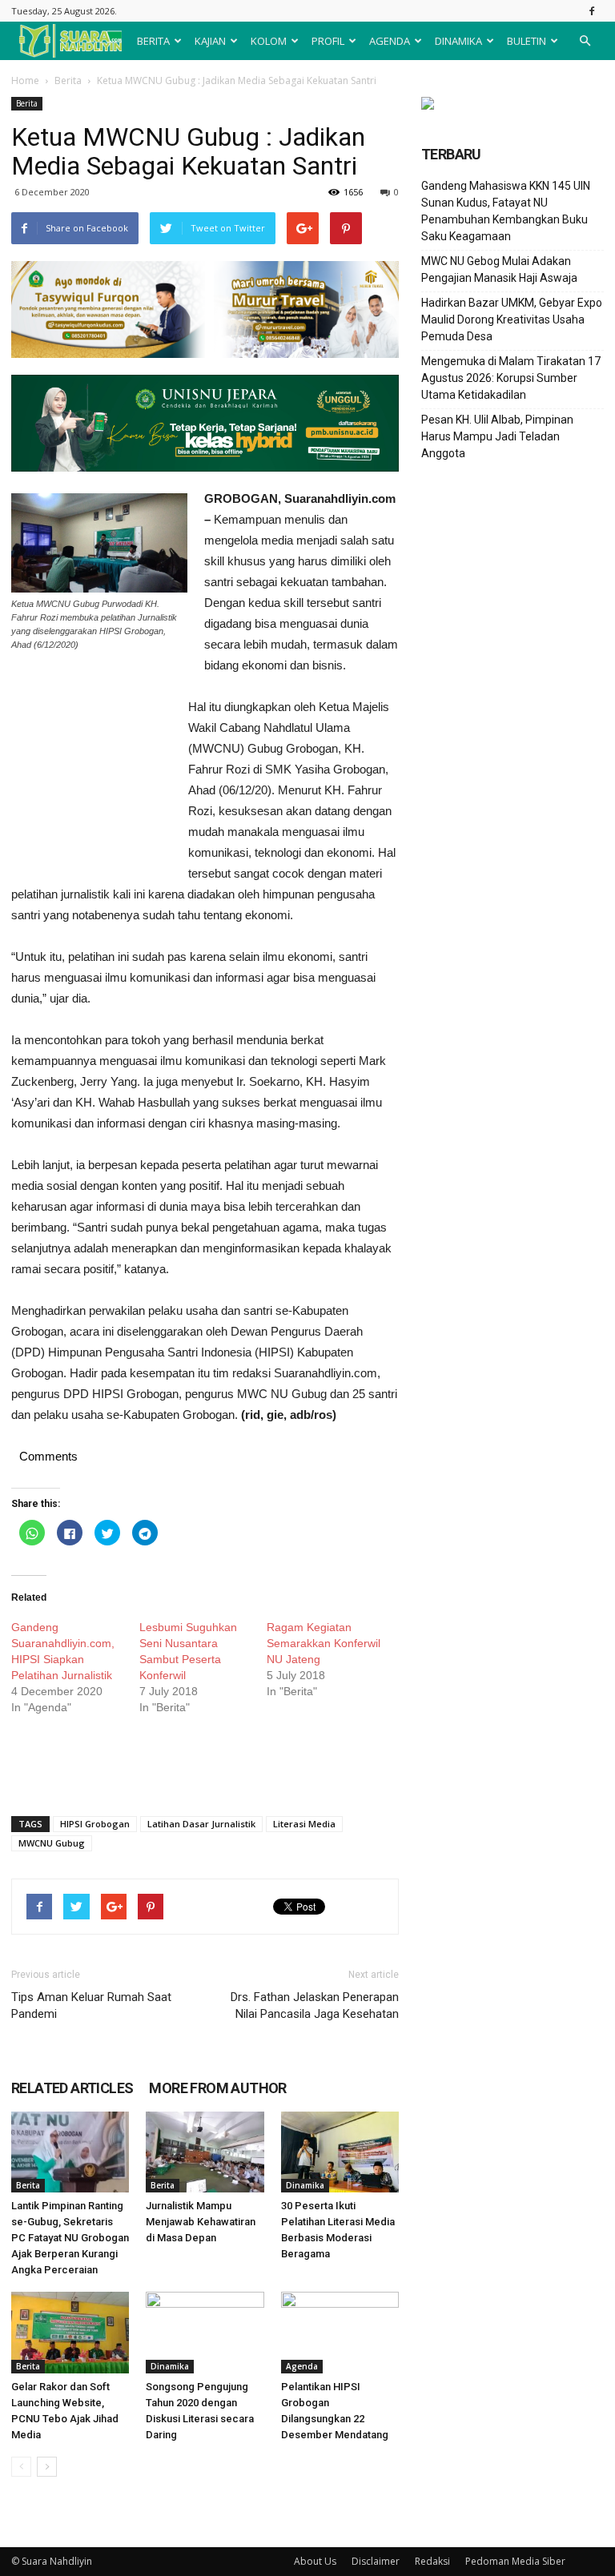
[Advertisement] (91, 784)
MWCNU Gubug (52, 1843)
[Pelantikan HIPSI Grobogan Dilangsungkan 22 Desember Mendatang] (340, 2332)
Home (25, 80)
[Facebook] (592, 11)
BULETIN (527, 41)
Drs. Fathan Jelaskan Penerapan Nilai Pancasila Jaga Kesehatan (315, 2005)
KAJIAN (210, 41)
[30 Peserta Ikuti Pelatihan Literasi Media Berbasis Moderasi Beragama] (340, 2152)
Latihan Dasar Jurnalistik (201, 1824)
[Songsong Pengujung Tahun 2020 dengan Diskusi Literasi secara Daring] (205, 2332)
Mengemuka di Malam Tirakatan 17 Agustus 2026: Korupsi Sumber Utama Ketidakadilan (511, 378)
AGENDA (390, 41)
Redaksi (432, 2561)
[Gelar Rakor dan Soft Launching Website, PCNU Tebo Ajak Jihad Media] (70, 2332)
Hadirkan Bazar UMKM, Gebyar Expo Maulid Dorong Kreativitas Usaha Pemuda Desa (512, 319)
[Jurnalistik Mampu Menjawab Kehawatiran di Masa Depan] (205, 2152)
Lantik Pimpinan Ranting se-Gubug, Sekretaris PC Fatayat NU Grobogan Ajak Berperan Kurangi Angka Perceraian (70, 2238)
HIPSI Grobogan (95, 1824)
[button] (585, 41)
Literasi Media (304, 1824)
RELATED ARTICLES (72, 2088)
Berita (68, 80)
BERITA (153, 41)
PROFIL (328, 41)
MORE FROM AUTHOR (217, 2088)
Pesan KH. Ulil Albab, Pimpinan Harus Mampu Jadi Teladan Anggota (497, 436)
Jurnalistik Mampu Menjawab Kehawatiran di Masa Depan (201, 2222)
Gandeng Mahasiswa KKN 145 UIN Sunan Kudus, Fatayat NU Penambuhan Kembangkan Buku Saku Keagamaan (506, 211)
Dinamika (305, 2185)
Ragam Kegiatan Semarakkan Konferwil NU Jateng (324, 1643)
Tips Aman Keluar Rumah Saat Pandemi (91, 2005)
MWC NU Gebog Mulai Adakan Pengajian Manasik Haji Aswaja (499, 269)
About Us (315, 2561)
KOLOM (269, 41)
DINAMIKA (458, 41)
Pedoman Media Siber (515, 2561)
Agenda (302, 2366)
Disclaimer (376, 2561)
